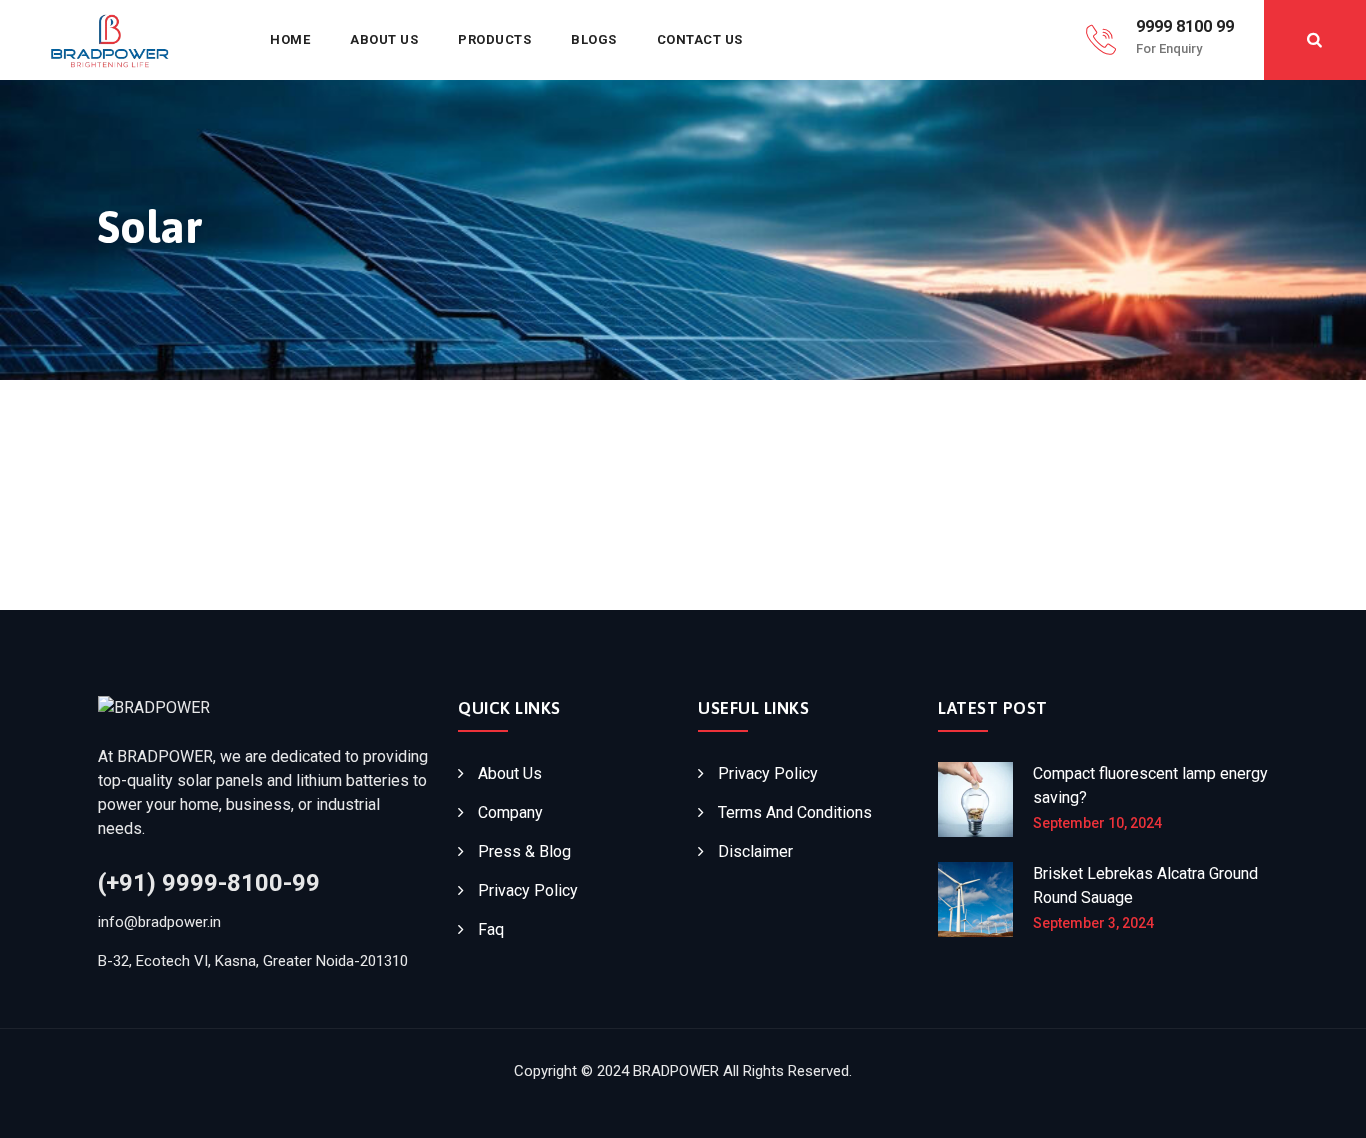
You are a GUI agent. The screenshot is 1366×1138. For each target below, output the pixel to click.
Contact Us (700, 39)
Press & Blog (524, 851)
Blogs (594, 39)
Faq (491, 929)
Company (510, 812)
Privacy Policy (528, 890)
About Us (384, 39)
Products (494, 39)
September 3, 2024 (1093, 923)
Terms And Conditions (795, 812)
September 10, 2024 (1097, 823)
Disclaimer (755, 851)
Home (290, 39)
